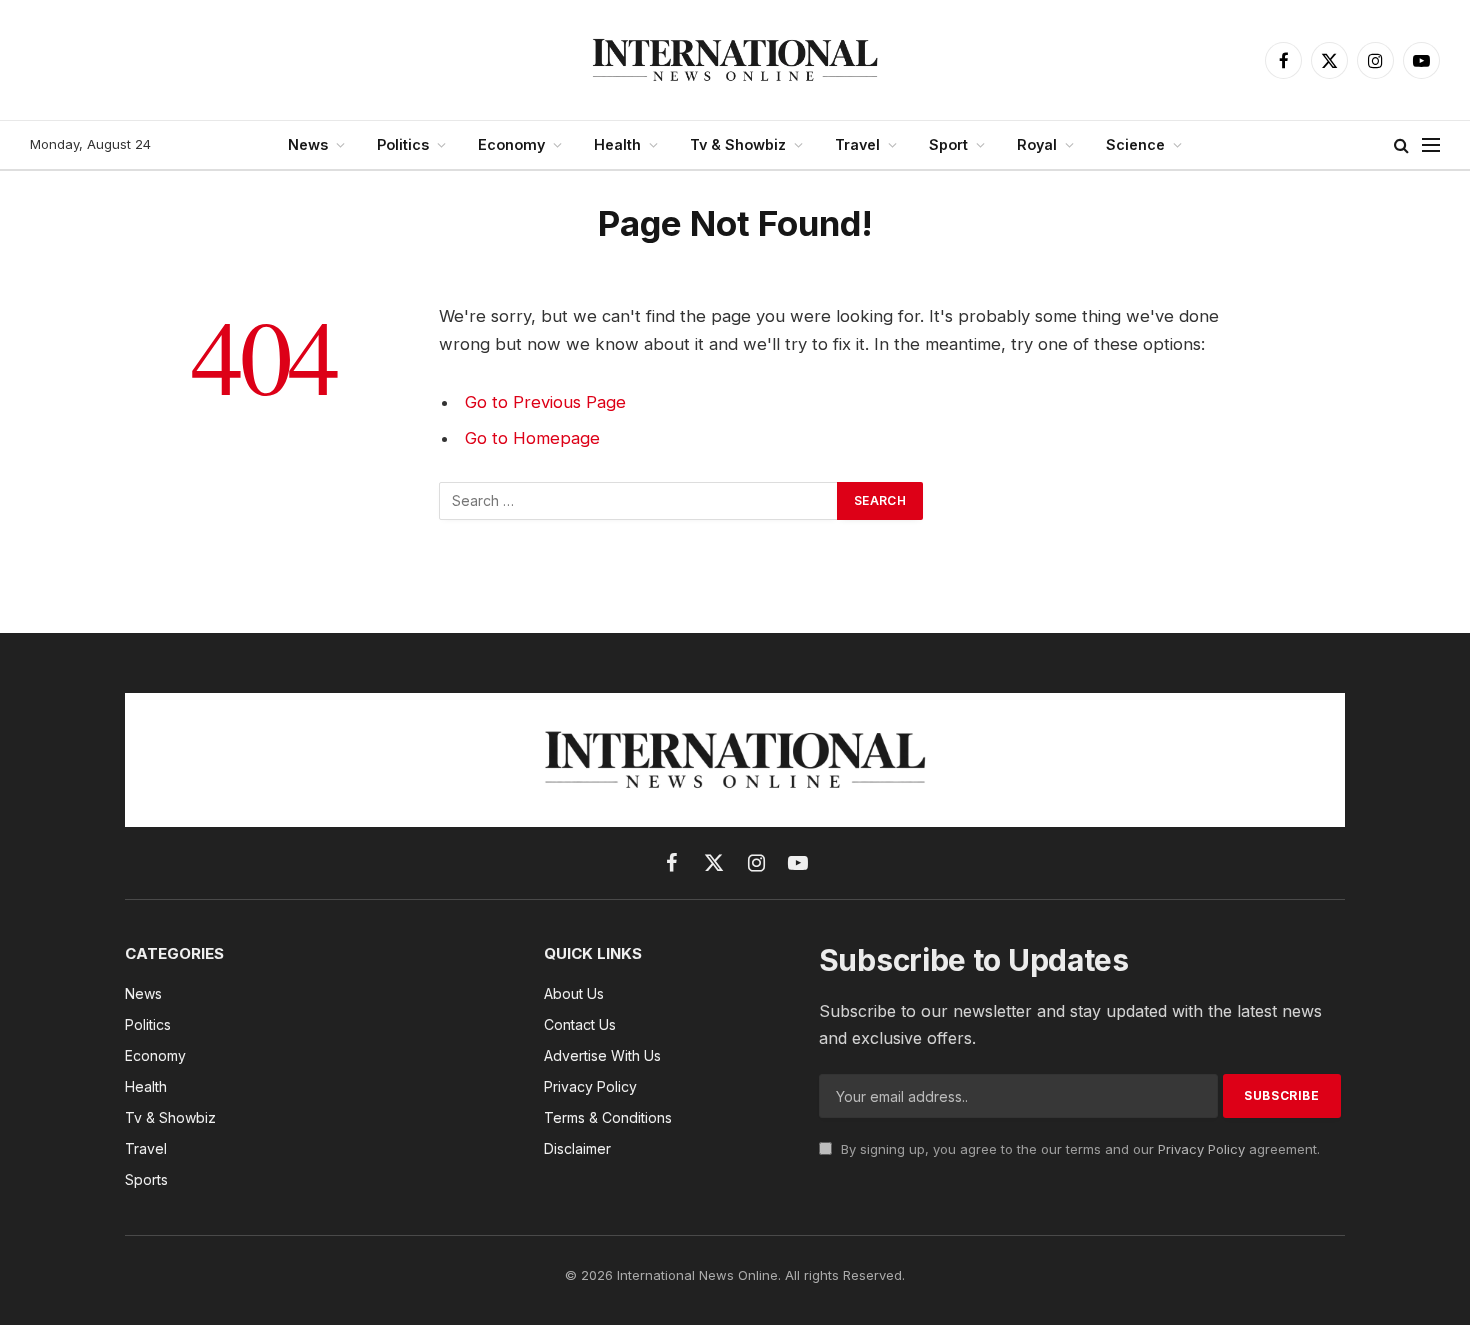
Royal (1037, 144)
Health (617, 144)
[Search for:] (639, 501)
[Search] (1401, 145)
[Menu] (1431, 145)
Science (1135, 144)
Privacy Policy (1201, 1149)
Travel (857, 144)
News (308, 144)
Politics (403, 144)
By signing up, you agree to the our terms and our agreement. (1078, 1149)
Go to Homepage (532, 438)
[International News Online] (735, 60)
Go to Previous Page (545, 402)
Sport (948, 144)
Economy (511, 144)
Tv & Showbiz (738, 144)
